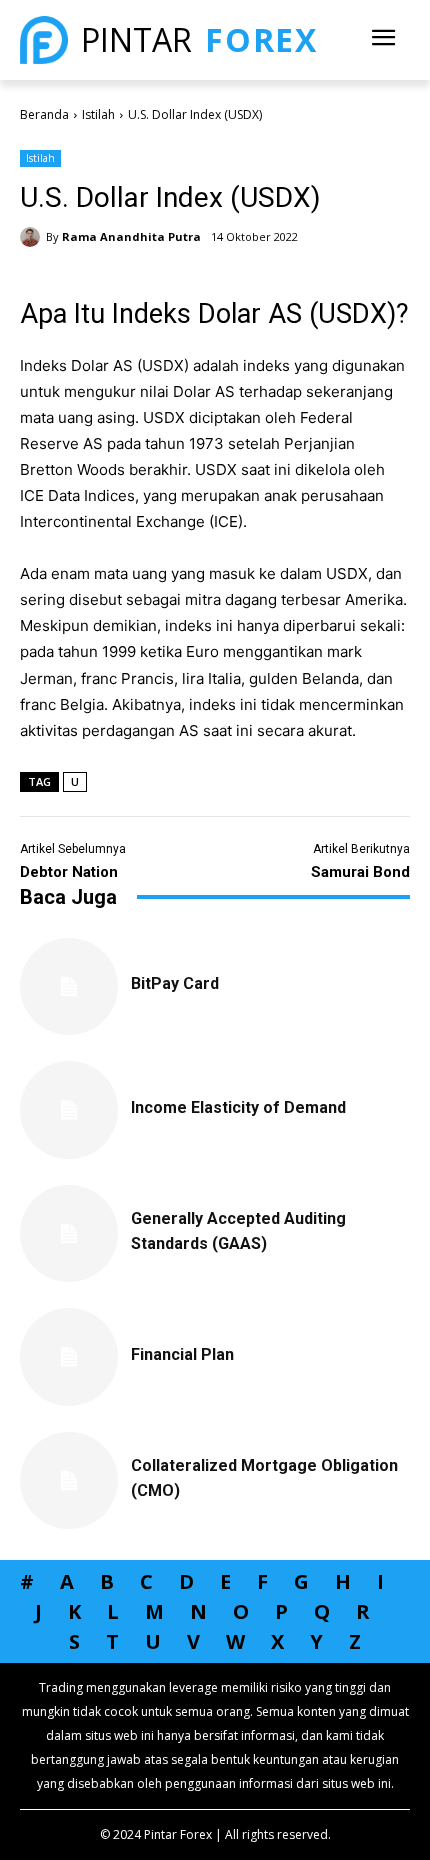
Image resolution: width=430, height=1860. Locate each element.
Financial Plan (182, 1354)
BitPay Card (175, 983)
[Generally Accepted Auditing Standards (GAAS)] (69, 1234)
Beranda (44, 114)
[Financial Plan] (69, 1357)
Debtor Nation (69, 872)
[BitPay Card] (69, 987)
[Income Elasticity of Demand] (69, 1110)
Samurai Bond (360, 872)
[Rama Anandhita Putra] (33, 237)
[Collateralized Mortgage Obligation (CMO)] (69, 1481)
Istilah (98, 114)
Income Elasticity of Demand (238, 1107)
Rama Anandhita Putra (131, 236)
